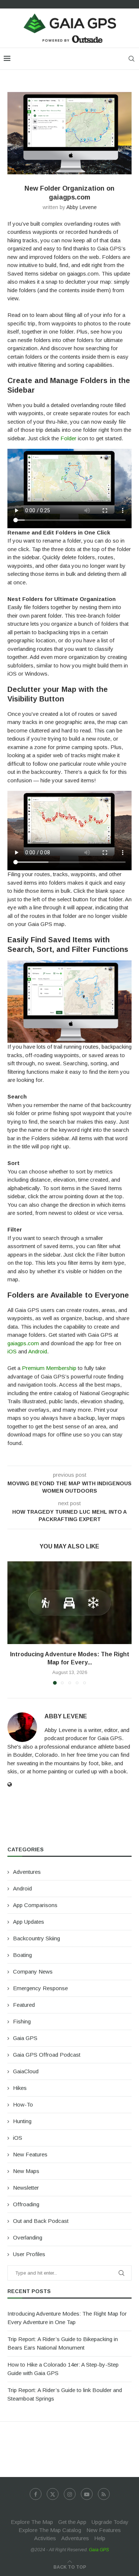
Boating (22, 1955)
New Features (30, 2154)
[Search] (132, 59)
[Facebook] (36, 2494)
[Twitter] (53, 2494)
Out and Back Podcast (41, 2221)
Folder (68, 438)
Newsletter (26, 2188)
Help (100, 2538)
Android (38, 1351)
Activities (45, 2538)
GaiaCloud (26, 2071)
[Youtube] (87, 2494)
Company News (33, 1972)
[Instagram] (70, 2494)
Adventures (27, 1872)
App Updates (29, 1922)
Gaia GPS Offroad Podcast (47, 2055)
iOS (12, 1351)
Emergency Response (40, 1988)
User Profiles (29, 2254)
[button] (14, 1623)
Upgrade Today (110, 2522)
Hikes (20, 2088)
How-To (23, 2104)
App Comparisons (35, 1905)
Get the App (72, 2522)
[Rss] (104, 2494)
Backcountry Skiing (37, 1938)
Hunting (22, 2121)
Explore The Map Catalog (50, 2530)
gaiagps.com (23, 1343)
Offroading (26, 2204)
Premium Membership (49, 1368)
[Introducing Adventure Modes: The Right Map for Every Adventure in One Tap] (69, 1603)
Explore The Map (32, 2522)
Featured (24, 2005)
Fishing (22, 2021)
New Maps (26, 2171)
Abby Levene (82, 207)
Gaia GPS (25, 2038)
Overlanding (28, 2237)
